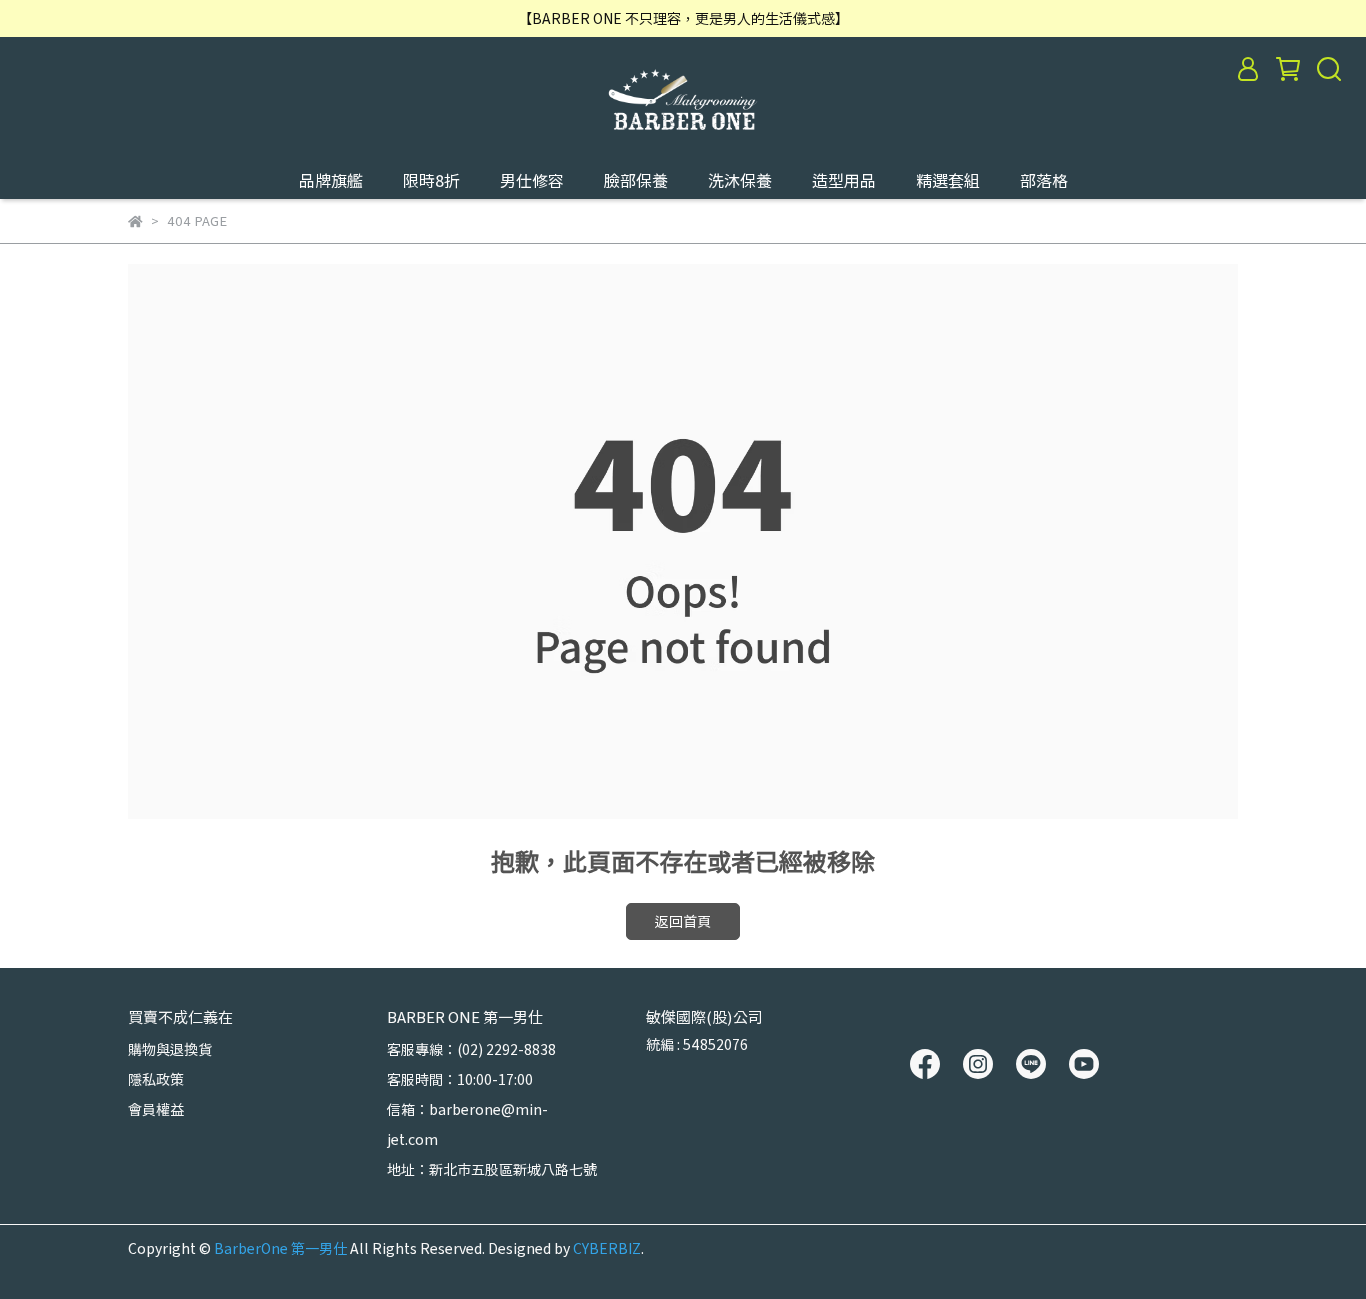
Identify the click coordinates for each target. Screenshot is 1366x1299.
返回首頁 (683, 921)
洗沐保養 (740, 180)
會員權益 (156, 1109)
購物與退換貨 (170, 1049)
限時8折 (431, 180)
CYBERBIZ (607, 1248)
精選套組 (948, 180)
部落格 (1044, 180)
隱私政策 (156, 1079)
